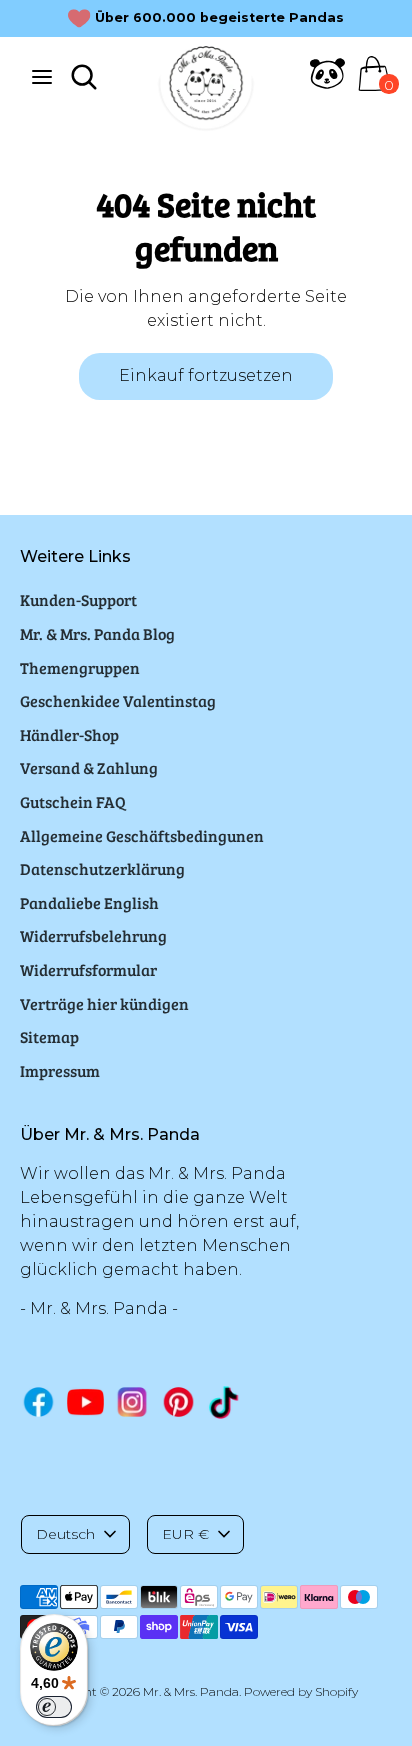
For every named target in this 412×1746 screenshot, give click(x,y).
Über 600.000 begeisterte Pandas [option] (219, 17)
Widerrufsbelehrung (93, 935)
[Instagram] (132, 1401)
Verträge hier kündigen (104, 1003)
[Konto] (327, 85)
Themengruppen (80, 667)
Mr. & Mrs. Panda (191, 1691)
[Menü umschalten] (42, 76)
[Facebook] (38, 1401)
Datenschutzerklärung (102, 868)
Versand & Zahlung (89, 767)
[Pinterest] (178, 1401)
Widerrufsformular (88, 969)
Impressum (60, 1070)
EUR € (185, 1534)
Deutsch (65, 1534)
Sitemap (49, 1036)
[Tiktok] (225, 1402)
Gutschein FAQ (73, 801)
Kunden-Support (78, 599)
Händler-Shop (69, 734)
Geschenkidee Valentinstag (118, 700)
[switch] (54, 1707)
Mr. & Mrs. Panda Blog (97, 633)
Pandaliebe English (89, 902)
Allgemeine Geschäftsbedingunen (142, 835)
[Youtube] (85, 1401)
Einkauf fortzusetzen (206, 375)
